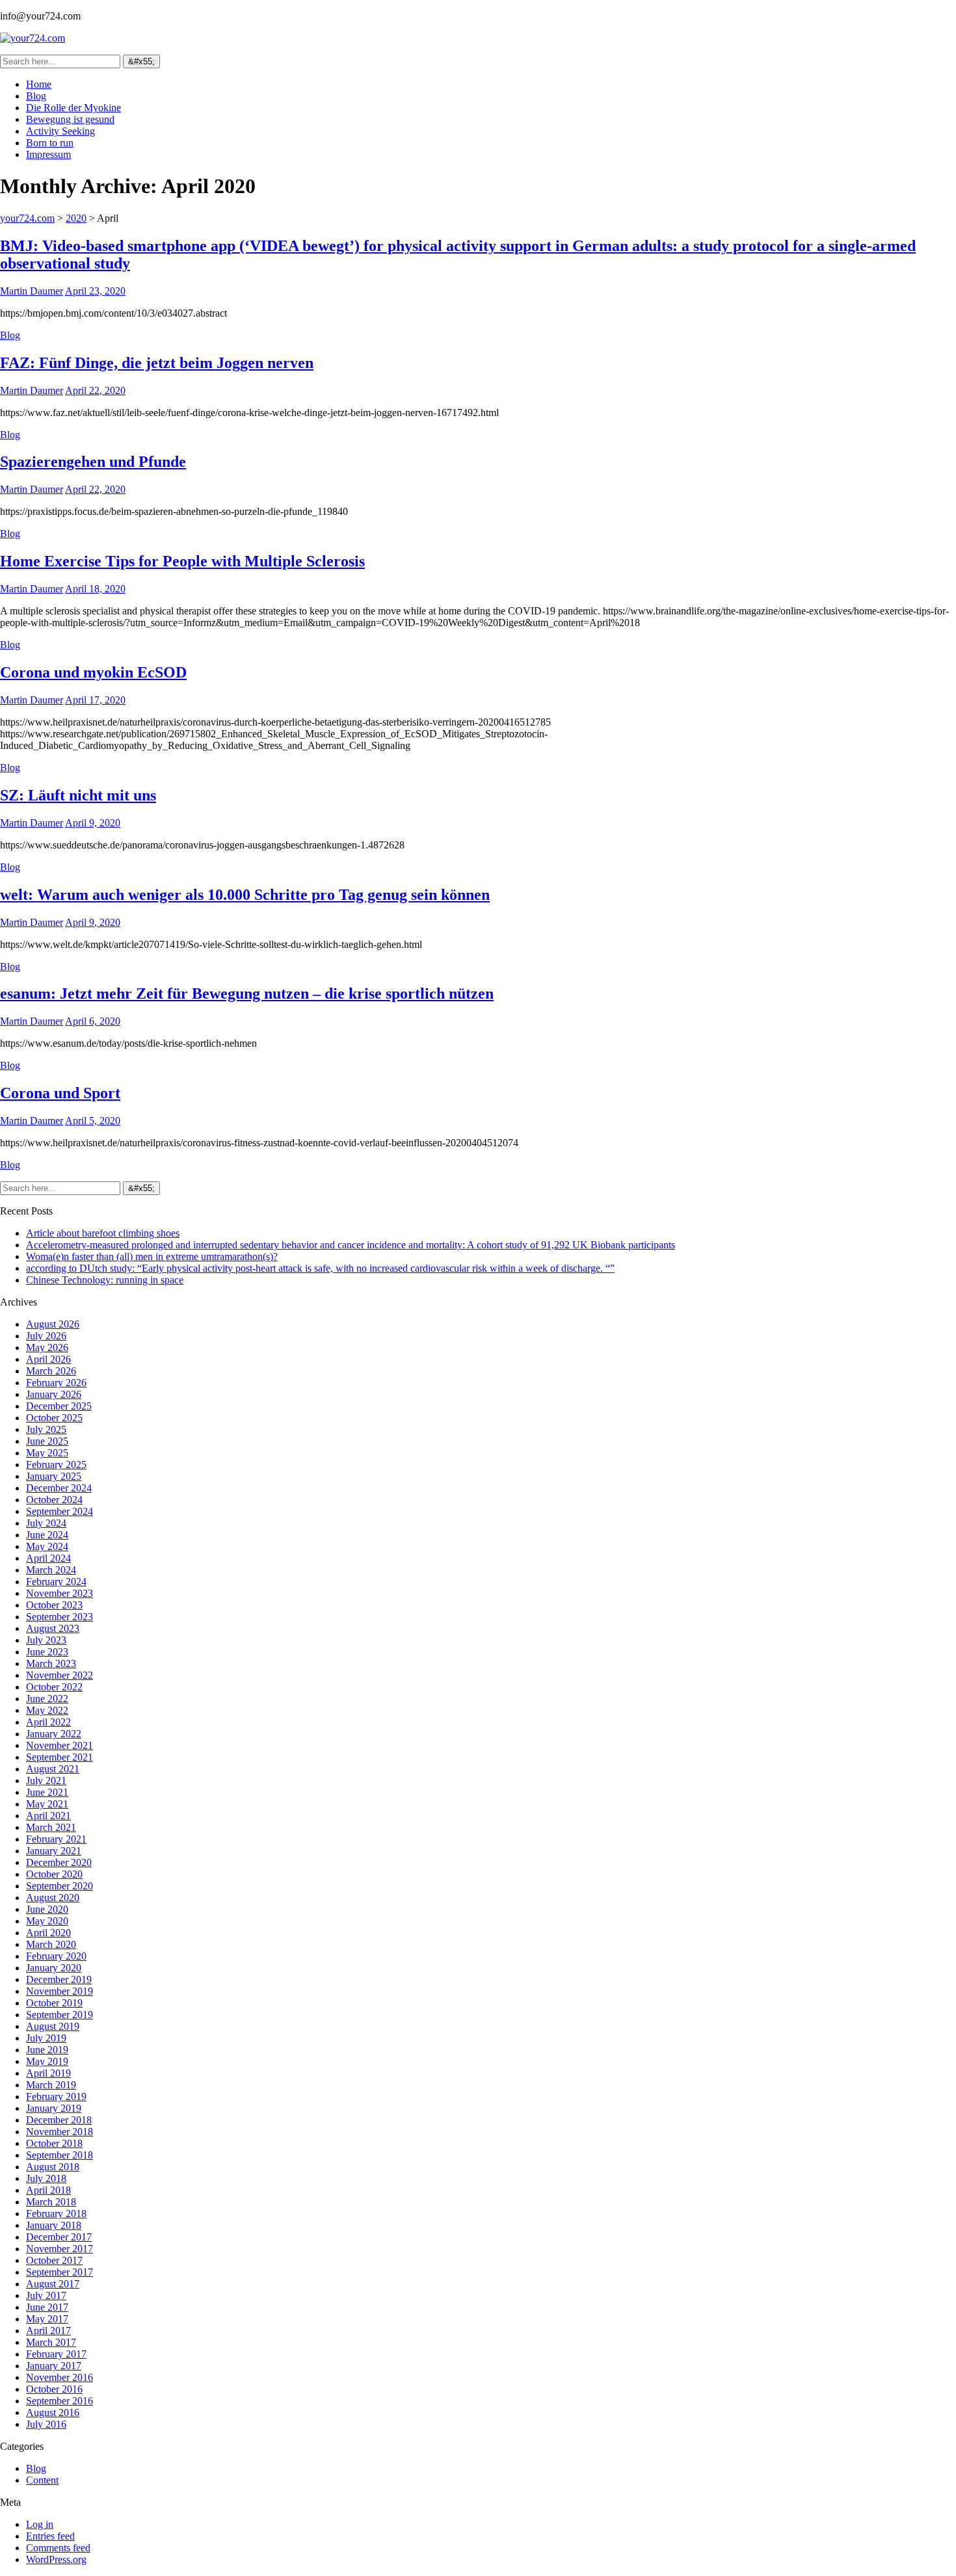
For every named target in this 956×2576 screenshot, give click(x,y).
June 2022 (47, 1699)
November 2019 (60, 1991)
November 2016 (60, 2377)
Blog (36, 96)
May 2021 (47, 1804)
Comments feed (58, 2548)
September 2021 (60, 1757)
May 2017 (47, 2319)
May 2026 (47, 1347)
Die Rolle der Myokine (73, 108)
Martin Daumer (32, 291)
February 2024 (56, 1582)
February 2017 (56, 2354)
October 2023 (54, 1605)
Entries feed (50, 2536)
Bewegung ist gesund (70, 119)
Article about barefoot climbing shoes (103, 1233)
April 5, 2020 (93, 1121)
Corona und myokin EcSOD (93, 672)
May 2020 (47, 1921)
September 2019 (60, 2015)
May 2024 (47, 1546)
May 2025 (47, 1453)
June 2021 (47, 1792)
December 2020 (59, 1862)
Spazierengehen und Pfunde (93, 462)
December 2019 (59, 1979)
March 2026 (51, 1371)
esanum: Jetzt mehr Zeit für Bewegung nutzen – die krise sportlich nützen (247, 993)
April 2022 (48, 1722)
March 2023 (51, 1663)
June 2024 (47, 1535)
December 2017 (59, 2237)
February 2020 (56, 1956)
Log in (40, 2524)
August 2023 (53, 1628)
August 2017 (53, 2284)
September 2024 (60, 1511)
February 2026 (56, 1383)
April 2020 (48, 1933)
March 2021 (51, 1827)
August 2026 (53, 1324)
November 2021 (60, 1745)
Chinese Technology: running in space (105, 1280)
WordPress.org (56, 2559)
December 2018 (59, 2120)
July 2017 (46, 2295)
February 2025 (56, 1465)
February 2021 (56, 1839)
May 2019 (47, 2061)
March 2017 (51, 2342)
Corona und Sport (60, 1093)
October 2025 (54, 1418)
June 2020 (47, 1909)
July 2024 (46, 1523)
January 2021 (54, 1851)
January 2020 (54, 1968)
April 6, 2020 (93, 1021)
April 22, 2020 (95, 390)
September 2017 (60, 2272)
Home (39, 84)
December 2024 (59, 1488)
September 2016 (60, 2401)
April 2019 (48, 2073)
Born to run (50, 143)
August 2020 (53, 1898)
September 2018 (60, 2155)
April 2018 (48, 2190)
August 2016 (53, 2412)
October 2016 (54, 2389)
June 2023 (47, 1652)
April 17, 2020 (95, 700)
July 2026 (46, 1336)
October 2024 (54, 1500)
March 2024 (51, 1570)
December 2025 (59, 1406)
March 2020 (51, 1944)
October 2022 (54, 1687)
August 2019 (53, 2026)
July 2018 (46, 2178)
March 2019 (51, 2085)
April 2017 (48, 2331)
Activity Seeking (60, 131)
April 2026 (48, 1359)
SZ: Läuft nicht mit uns (78, 795)
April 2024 (48, 1558)
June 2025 (47, 1441)
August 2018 (53, 2167)
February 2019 (56, 2096)
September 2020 (60, 1886)
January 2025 (54, 1476)
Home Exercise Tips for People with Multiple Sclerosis (182, 561)
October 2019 (54, 2003)
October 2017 (54, 2260)
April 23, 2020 (95, 291)
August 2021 (53, 1769)
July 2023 (46, 1640)
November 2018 (60, 2132)
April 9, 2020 (93, 823)
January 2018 (54, 2225)
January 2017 (54, 2366)
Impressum (48, 154)
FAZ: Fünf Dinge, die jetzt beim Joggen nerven (157, 363)
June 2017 (47, 2307)
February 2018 (56, 2214)
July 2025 (46, 1429)
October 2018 (54, 2143)
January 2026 (54, 1394)
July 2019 (46, 2038)
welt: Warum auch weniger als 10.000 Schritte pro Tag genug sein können (245, 895)
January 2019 (54, 2108)
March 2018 (51, 2202)
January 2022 (54, 1734)
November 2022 (60, 1675)
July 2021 (46, 1781)
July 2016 (46, 2424)
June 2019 (47, 2050)
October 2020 (54, 1874)
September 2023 (60, 1617)
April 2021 (48, 1816)
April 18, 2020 (95, 589)
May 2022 (47, 1710)
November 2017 (60, 2249)
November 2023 (60, 1593)
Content (42, 2480)
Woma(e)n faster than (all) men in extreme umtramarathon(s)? (152, 1256)
